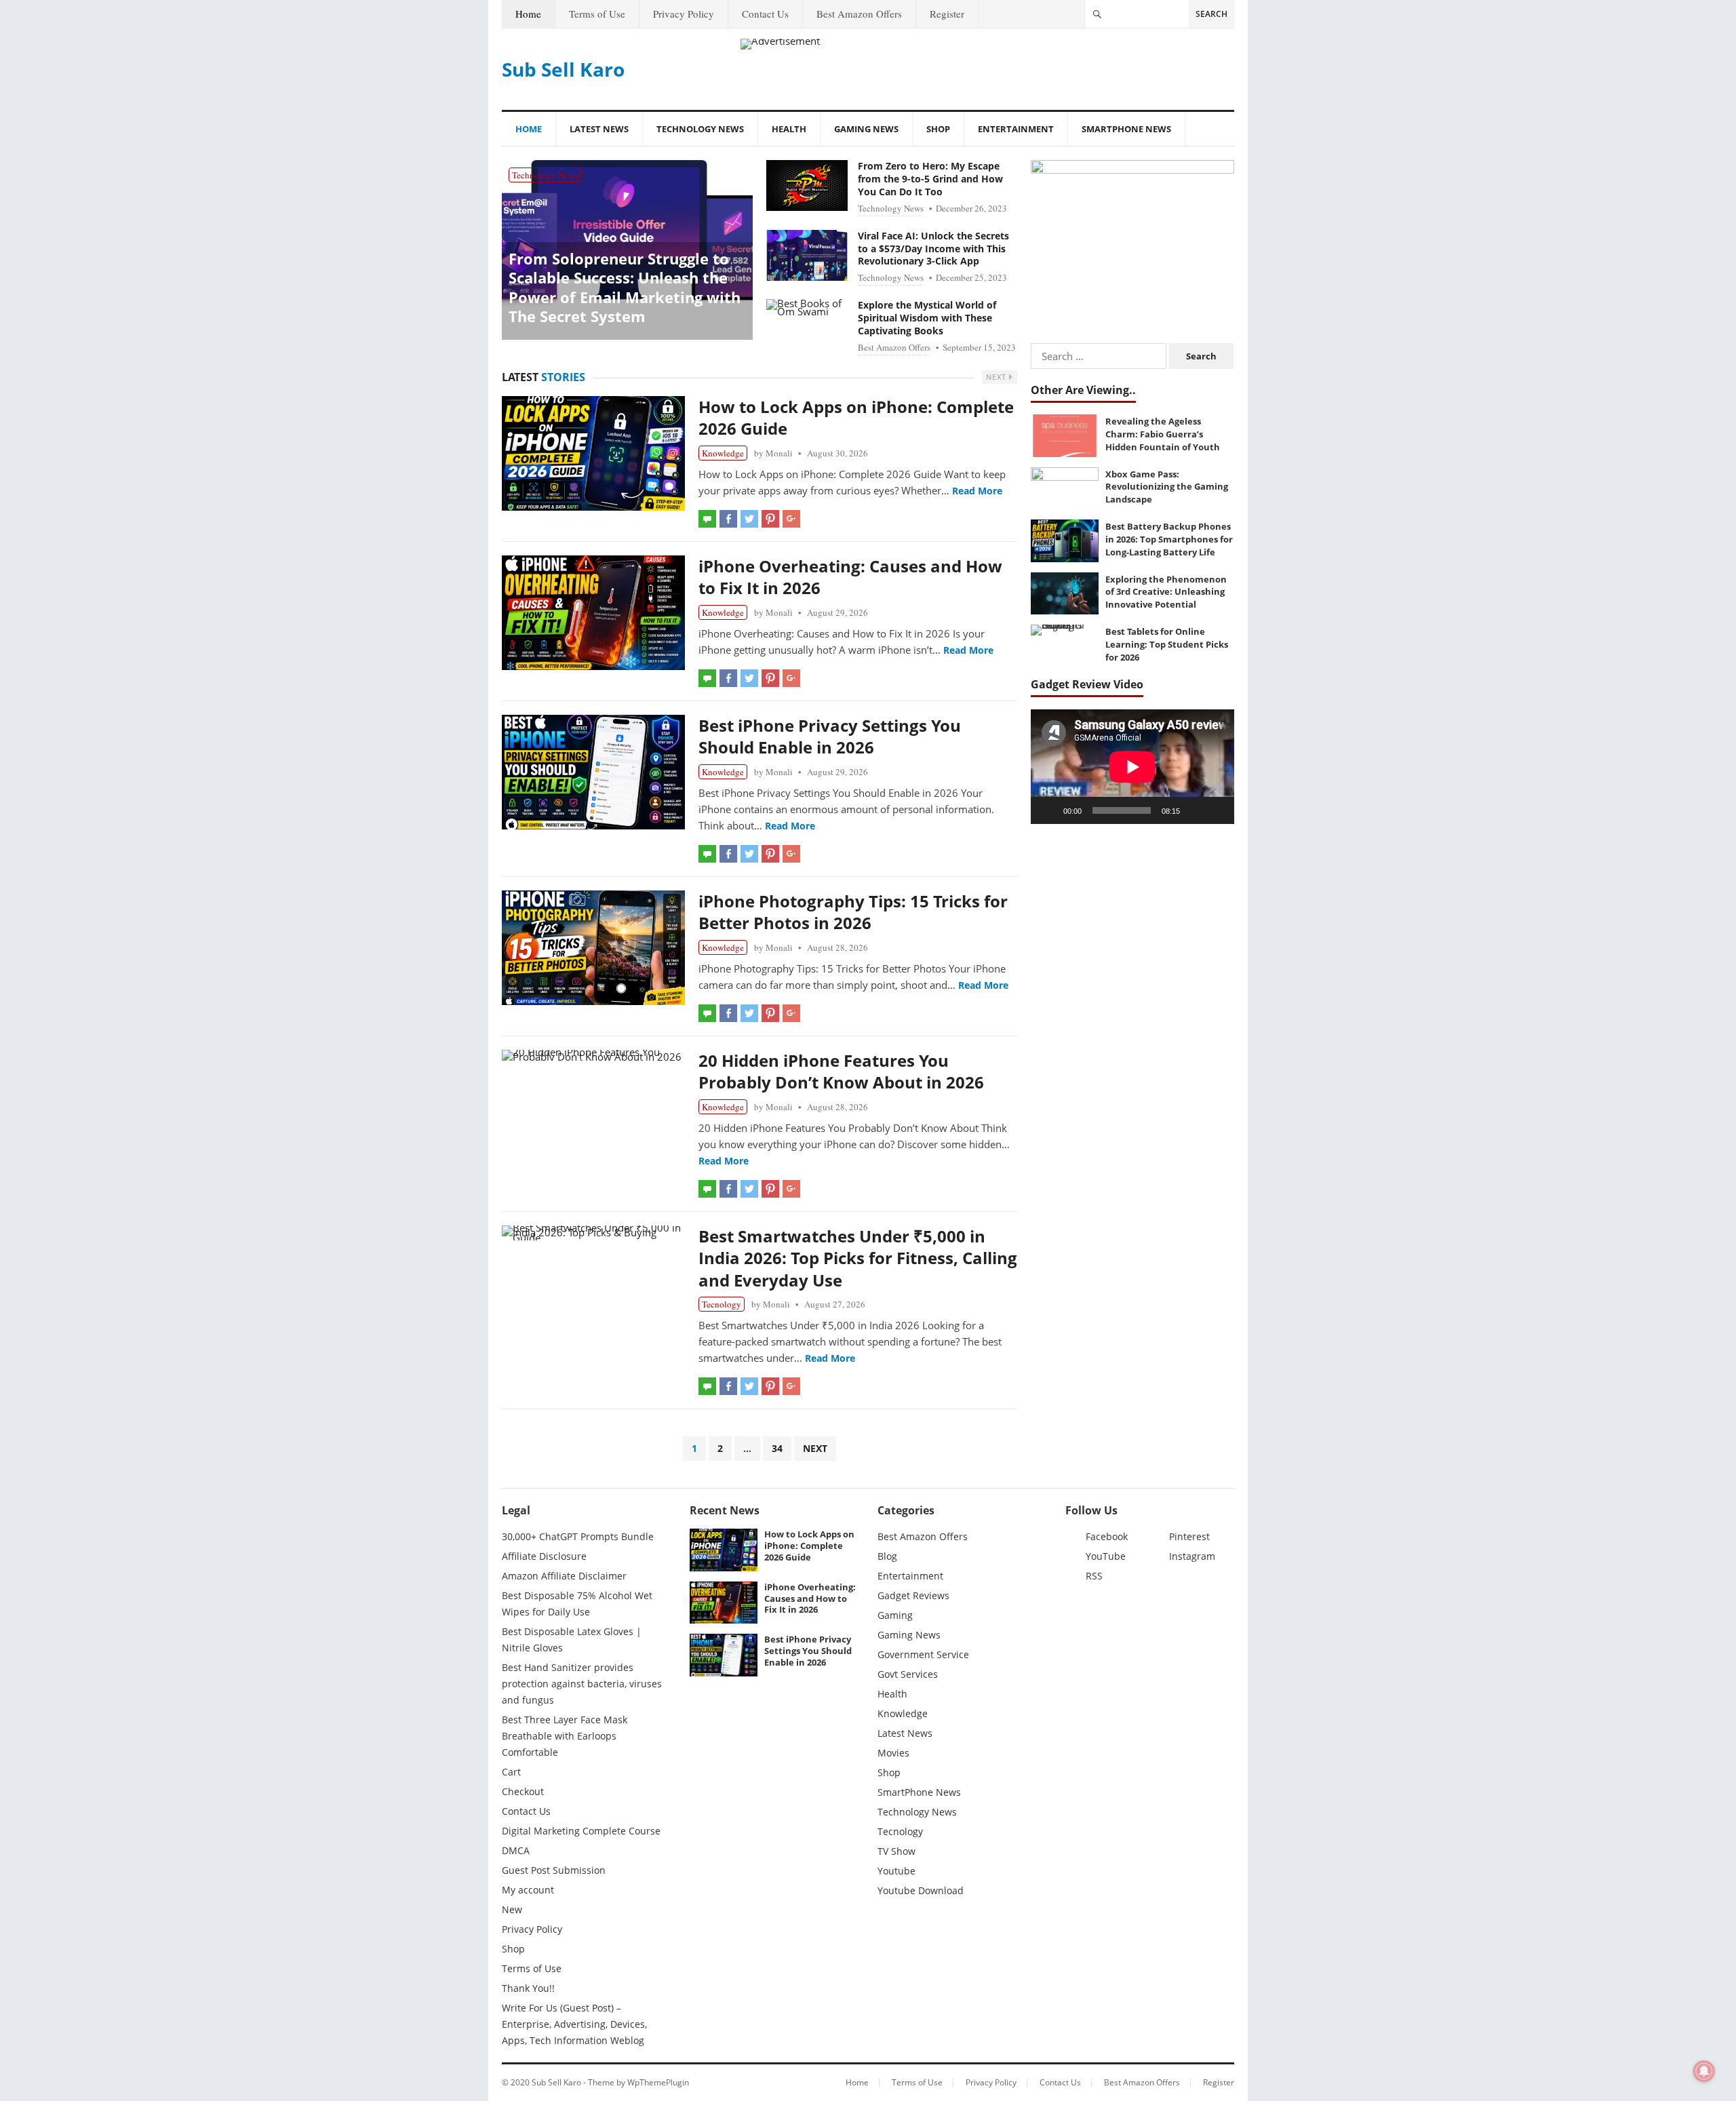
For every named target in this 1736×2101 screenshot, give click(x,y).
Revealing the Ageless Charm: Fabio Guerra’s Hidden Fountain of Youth (1163, 434)
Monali (779, 453)
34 (777, 1448)
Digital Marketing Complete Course (581, 1831)
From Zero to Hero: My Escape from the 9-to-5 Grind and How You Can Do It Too (930, 179)
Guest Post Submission (554, 1870)
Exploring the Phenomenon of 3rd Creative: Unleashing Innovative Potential (1166, 592)
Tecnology (722, 1304)
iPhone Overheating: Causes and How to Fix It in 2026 (850, 577)
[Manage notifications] (1704, 2071)
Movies (893, 1753)
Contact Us (765, 14)
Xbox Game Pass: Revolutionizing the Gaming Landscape (1167, 487)
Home (528, 14)
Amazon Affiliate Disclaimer (564, 1576)
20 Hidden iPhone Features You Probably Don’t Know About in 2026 (841, 1071)
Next (998, 377)
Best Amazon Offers (859, 14)
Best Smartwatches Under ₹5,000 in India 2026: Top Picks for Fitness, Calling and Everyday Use (858, 1258)
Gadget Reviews (913, 1595)
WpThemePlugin (658, 2082)
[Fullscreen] (1217, 810)
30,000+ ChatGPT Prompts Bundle (578, 1536)
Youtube (896, 1871)
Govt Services (908, 1674)
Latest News (599, 129)
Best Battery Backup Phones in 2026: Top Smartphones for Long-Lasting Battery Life (1169, 539)
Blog (887, 1556)
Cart (511, 1772)
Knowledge (723, 453)
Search (1211, 14)
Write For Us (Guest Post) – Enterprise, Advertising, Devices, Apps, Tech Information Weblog (574, 2024)
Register (947, 14)
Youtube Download (921, 1890)
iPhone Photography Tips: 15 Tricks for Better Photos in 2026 (853, 912)
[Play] (1048, 810)
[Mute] (1195, 810)
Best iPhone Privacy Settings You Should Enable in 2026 (830, 736)
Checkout (523, 1791)
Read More (977, 491)
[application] (1132, 767)
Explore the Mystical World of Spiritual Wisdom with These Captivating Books (927, 318)
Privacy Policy (684, 14)
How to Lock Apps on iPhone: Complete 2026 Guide (856, 417)
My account (528, 1890)
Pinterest (1189, 1536)
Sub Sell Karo (563, 69)
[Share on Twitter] (749, 519)
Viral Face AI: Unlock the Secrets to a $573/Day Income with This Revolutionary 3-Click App (933, 249)
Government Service (923, 1654)
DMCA (516, 1850)
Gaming (895, 1615)
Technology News (700, 129)
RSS (1094, 1576)
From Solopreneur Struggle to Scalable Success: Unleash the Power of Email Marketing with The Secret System (625, 288)
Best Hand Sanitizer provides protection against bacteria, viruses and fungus (582, 1684)
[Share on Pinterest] (770, 519)
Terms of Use (597, 14)
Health (789, 129)
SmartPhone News (1126, 129)
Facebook (1107, 1536)
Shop (938, 129)
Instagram (1192, 1556)
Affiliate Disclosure (544, 1556)
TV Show (896, 1851)
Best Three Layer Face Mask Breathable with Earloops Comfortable (565, 1736)
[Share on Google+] (791, 519)
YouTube (1106, 1556)
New (512, 1909)
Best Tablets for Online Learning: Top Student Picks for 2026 (1167, 644)
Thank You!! (528, 1988)
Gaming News (866, 129)
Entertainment (1016, 129)
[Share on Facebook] (728, 519)
